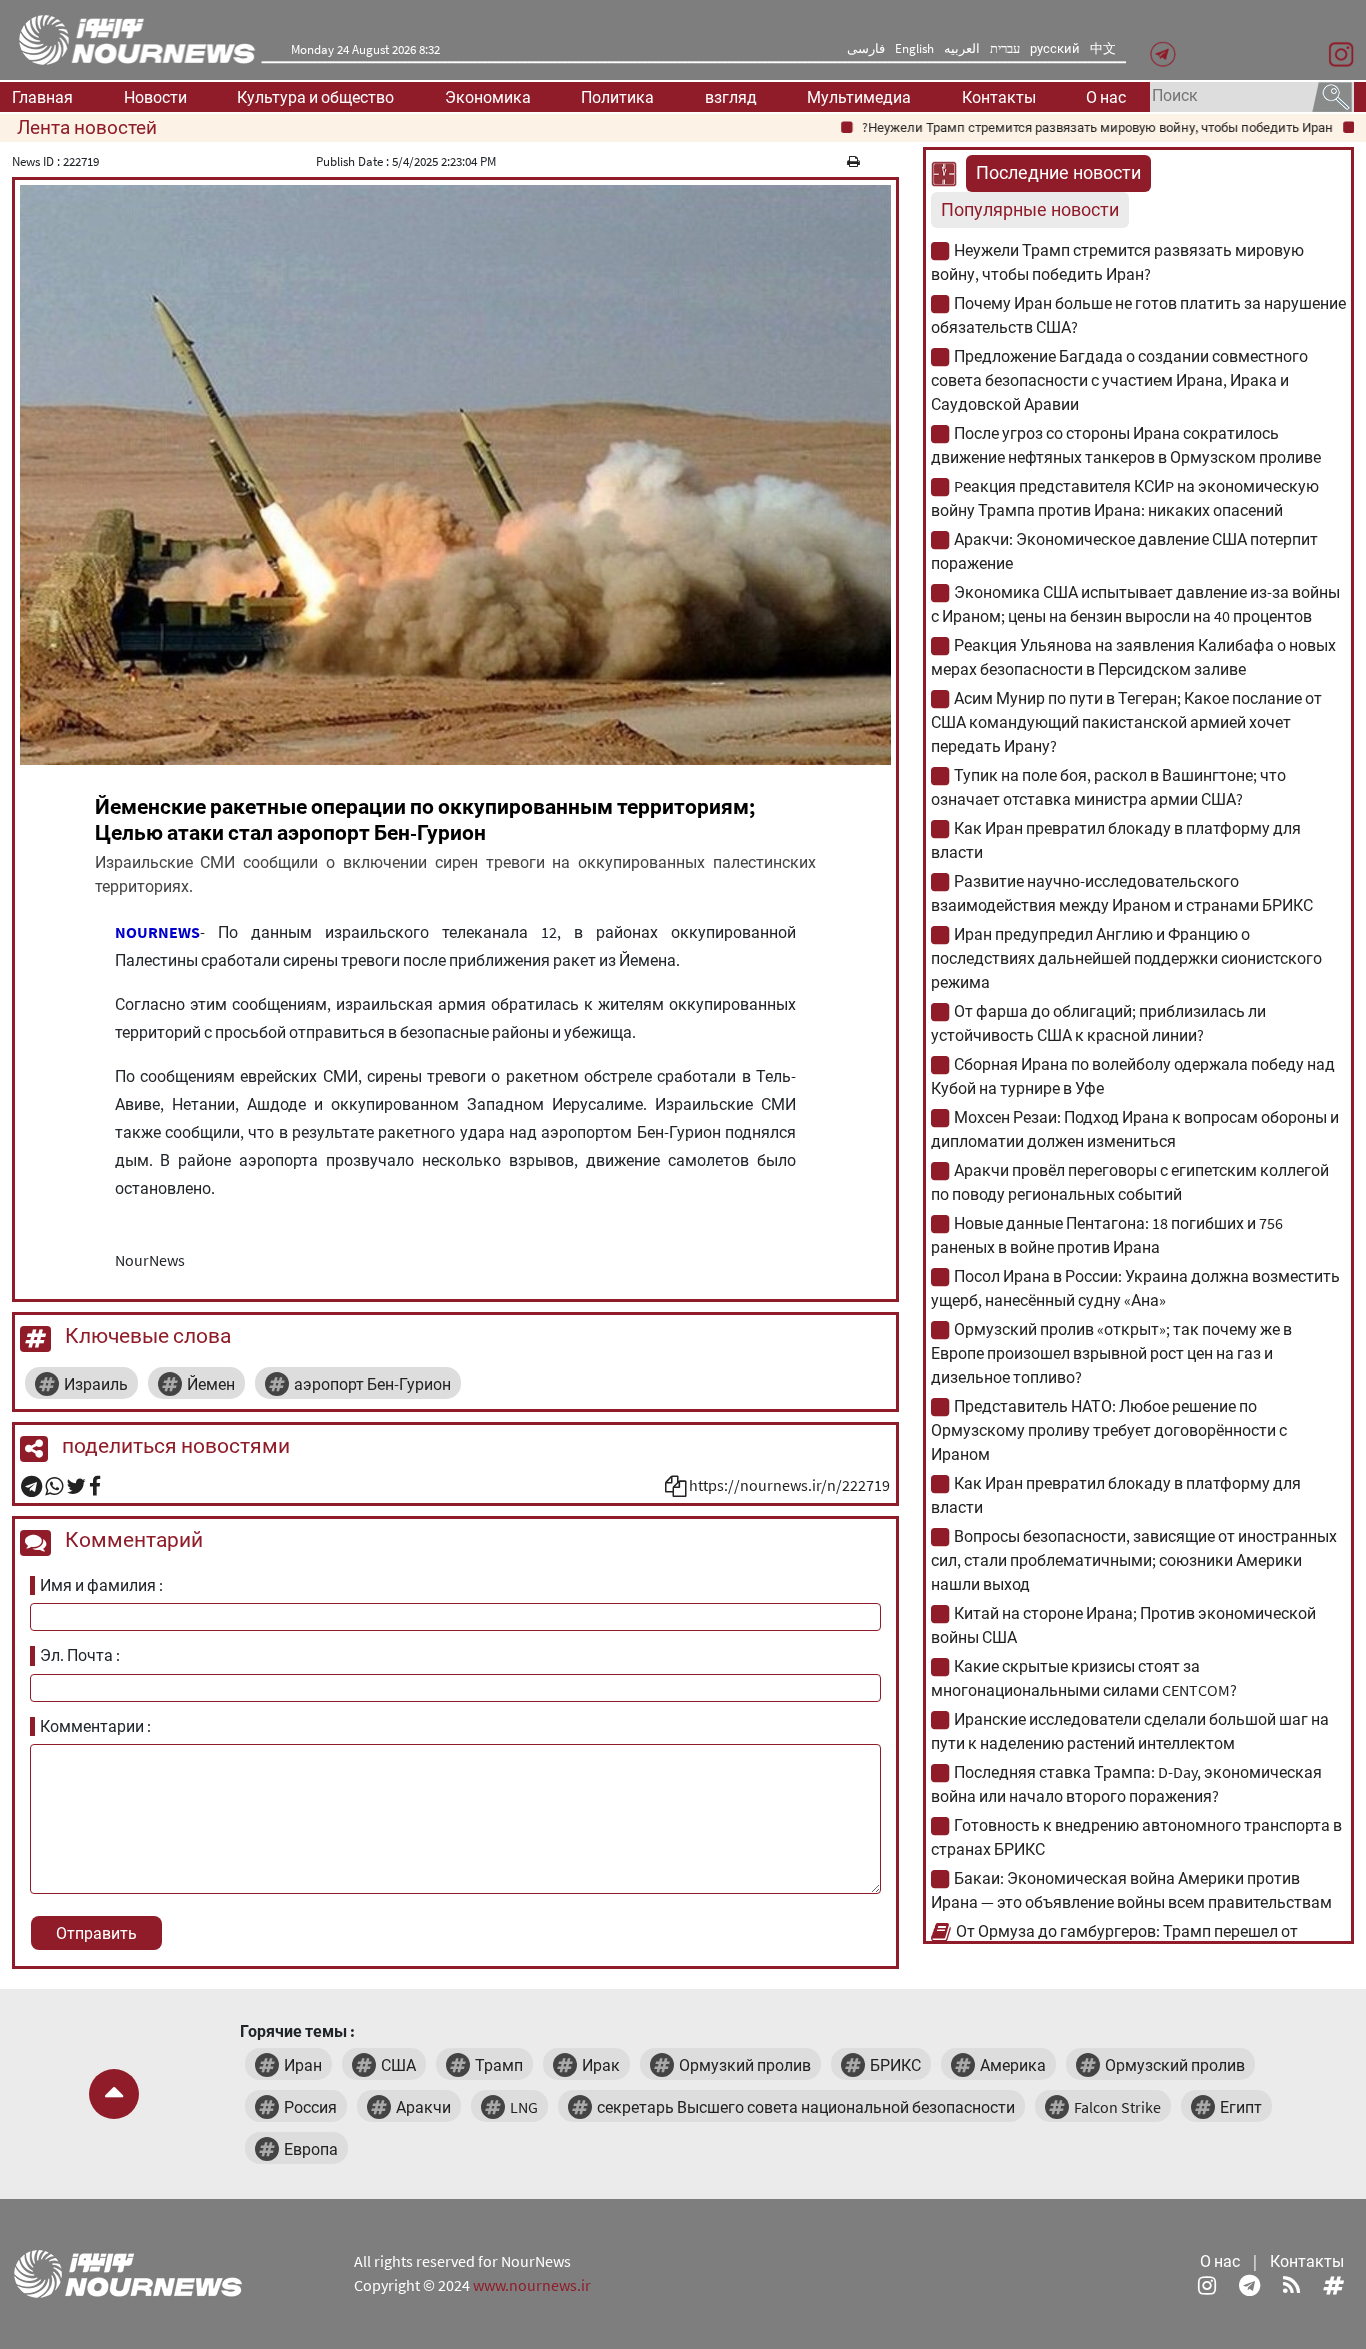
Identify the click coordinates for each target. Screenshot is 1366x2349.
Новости (155, 97)
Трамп (499, 2065)
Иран (303, 2065)
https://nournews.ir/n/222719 (789, 1485)
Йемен (211, 1384)
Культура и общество (315, 97)
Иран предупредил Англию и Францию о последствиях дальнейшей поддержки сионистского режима (1126, 958)
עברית (1005, 48)
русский (1055, 48)
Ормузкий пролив (745, 2065)
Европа (311, 2149)
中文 (1103, 48)
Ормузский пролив (1175, 2065)
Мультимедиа (859, 97)
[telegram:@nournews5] (1249, 2285)
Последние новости (1058, 173)
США (398, 2065)
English (914, 48)
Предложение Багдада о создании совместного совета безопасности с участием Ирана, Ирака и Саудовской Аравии (1119, 380)
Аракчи (423, 2107)
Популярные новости (1030, 210)
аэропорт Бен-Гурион (372, 1384)
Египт (1241, 2107)
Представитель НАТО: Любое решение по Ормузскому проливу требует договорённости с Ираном (1109, 1430)
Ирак (601, 2065)
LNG (524, 2107)
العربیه (962, 48)
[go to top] (114, 2094)
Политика (617, 97)
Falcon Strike (1117, 2107)
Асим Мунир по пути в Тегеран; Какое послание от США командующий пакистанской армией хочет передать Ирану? (1126, 722)
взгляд (731, 97)
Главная (42, 97)
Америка (1013, 2065)
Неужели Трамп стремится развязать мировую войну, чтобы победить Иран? (1055, 127)
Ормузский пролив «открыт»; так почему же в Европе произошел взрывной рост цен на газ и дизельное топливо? (1111, 1353)
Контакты (999, 97)
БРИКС (895, 2065)
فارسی (866, 48)
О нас (1106, 97)
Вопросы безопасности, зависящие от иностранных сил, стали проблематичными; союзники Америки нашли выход (1134, 1560)
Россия (310, 2107)
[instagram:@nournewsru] (1207, 2285)
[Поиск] (1332, 95)
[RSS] (1291, 2285)
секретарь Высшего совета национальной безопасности (806, 2107)
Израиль (96, 1384)
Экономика (488, 97)
